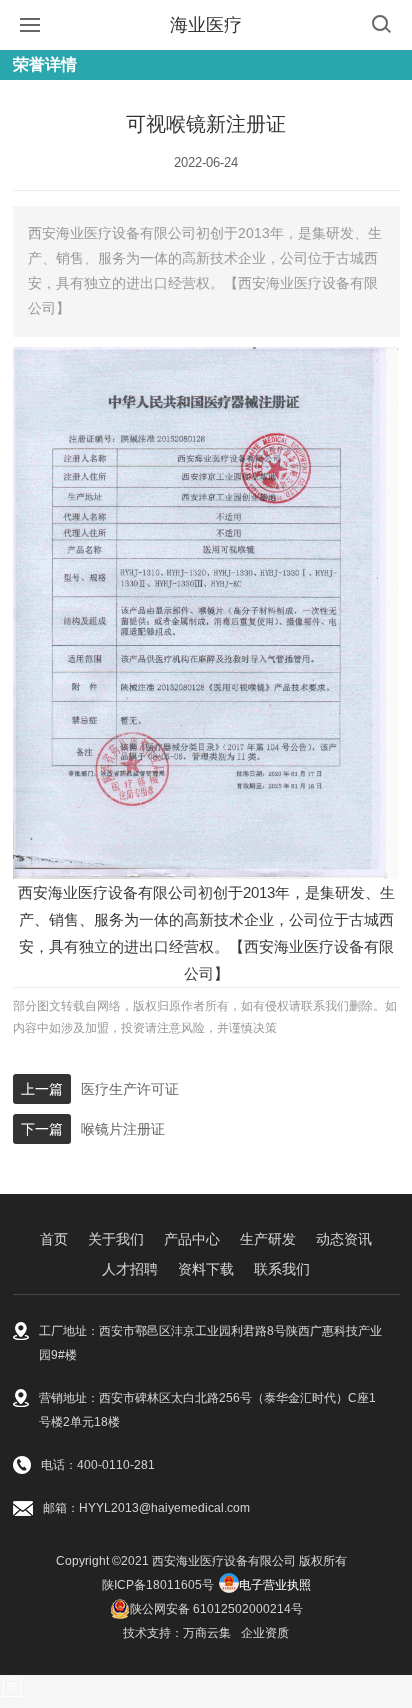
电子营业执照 (275, 1585)
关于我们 (116, 1239)
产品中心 (192, 1239)
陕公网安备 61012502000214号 (216, 1609)
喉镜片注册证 (123, 1129)
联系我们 (282, 1269)
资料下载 (206, 1269)
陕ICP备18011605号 (158, 1585)
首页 (54, 1239)
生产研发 (268, 1239)
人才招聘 (130, 1269)
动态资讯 (344, 1239)
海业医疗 (206, 25)
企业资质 (265, 1633)
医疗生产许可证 (130, 1089)
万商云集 (207, 1633)
